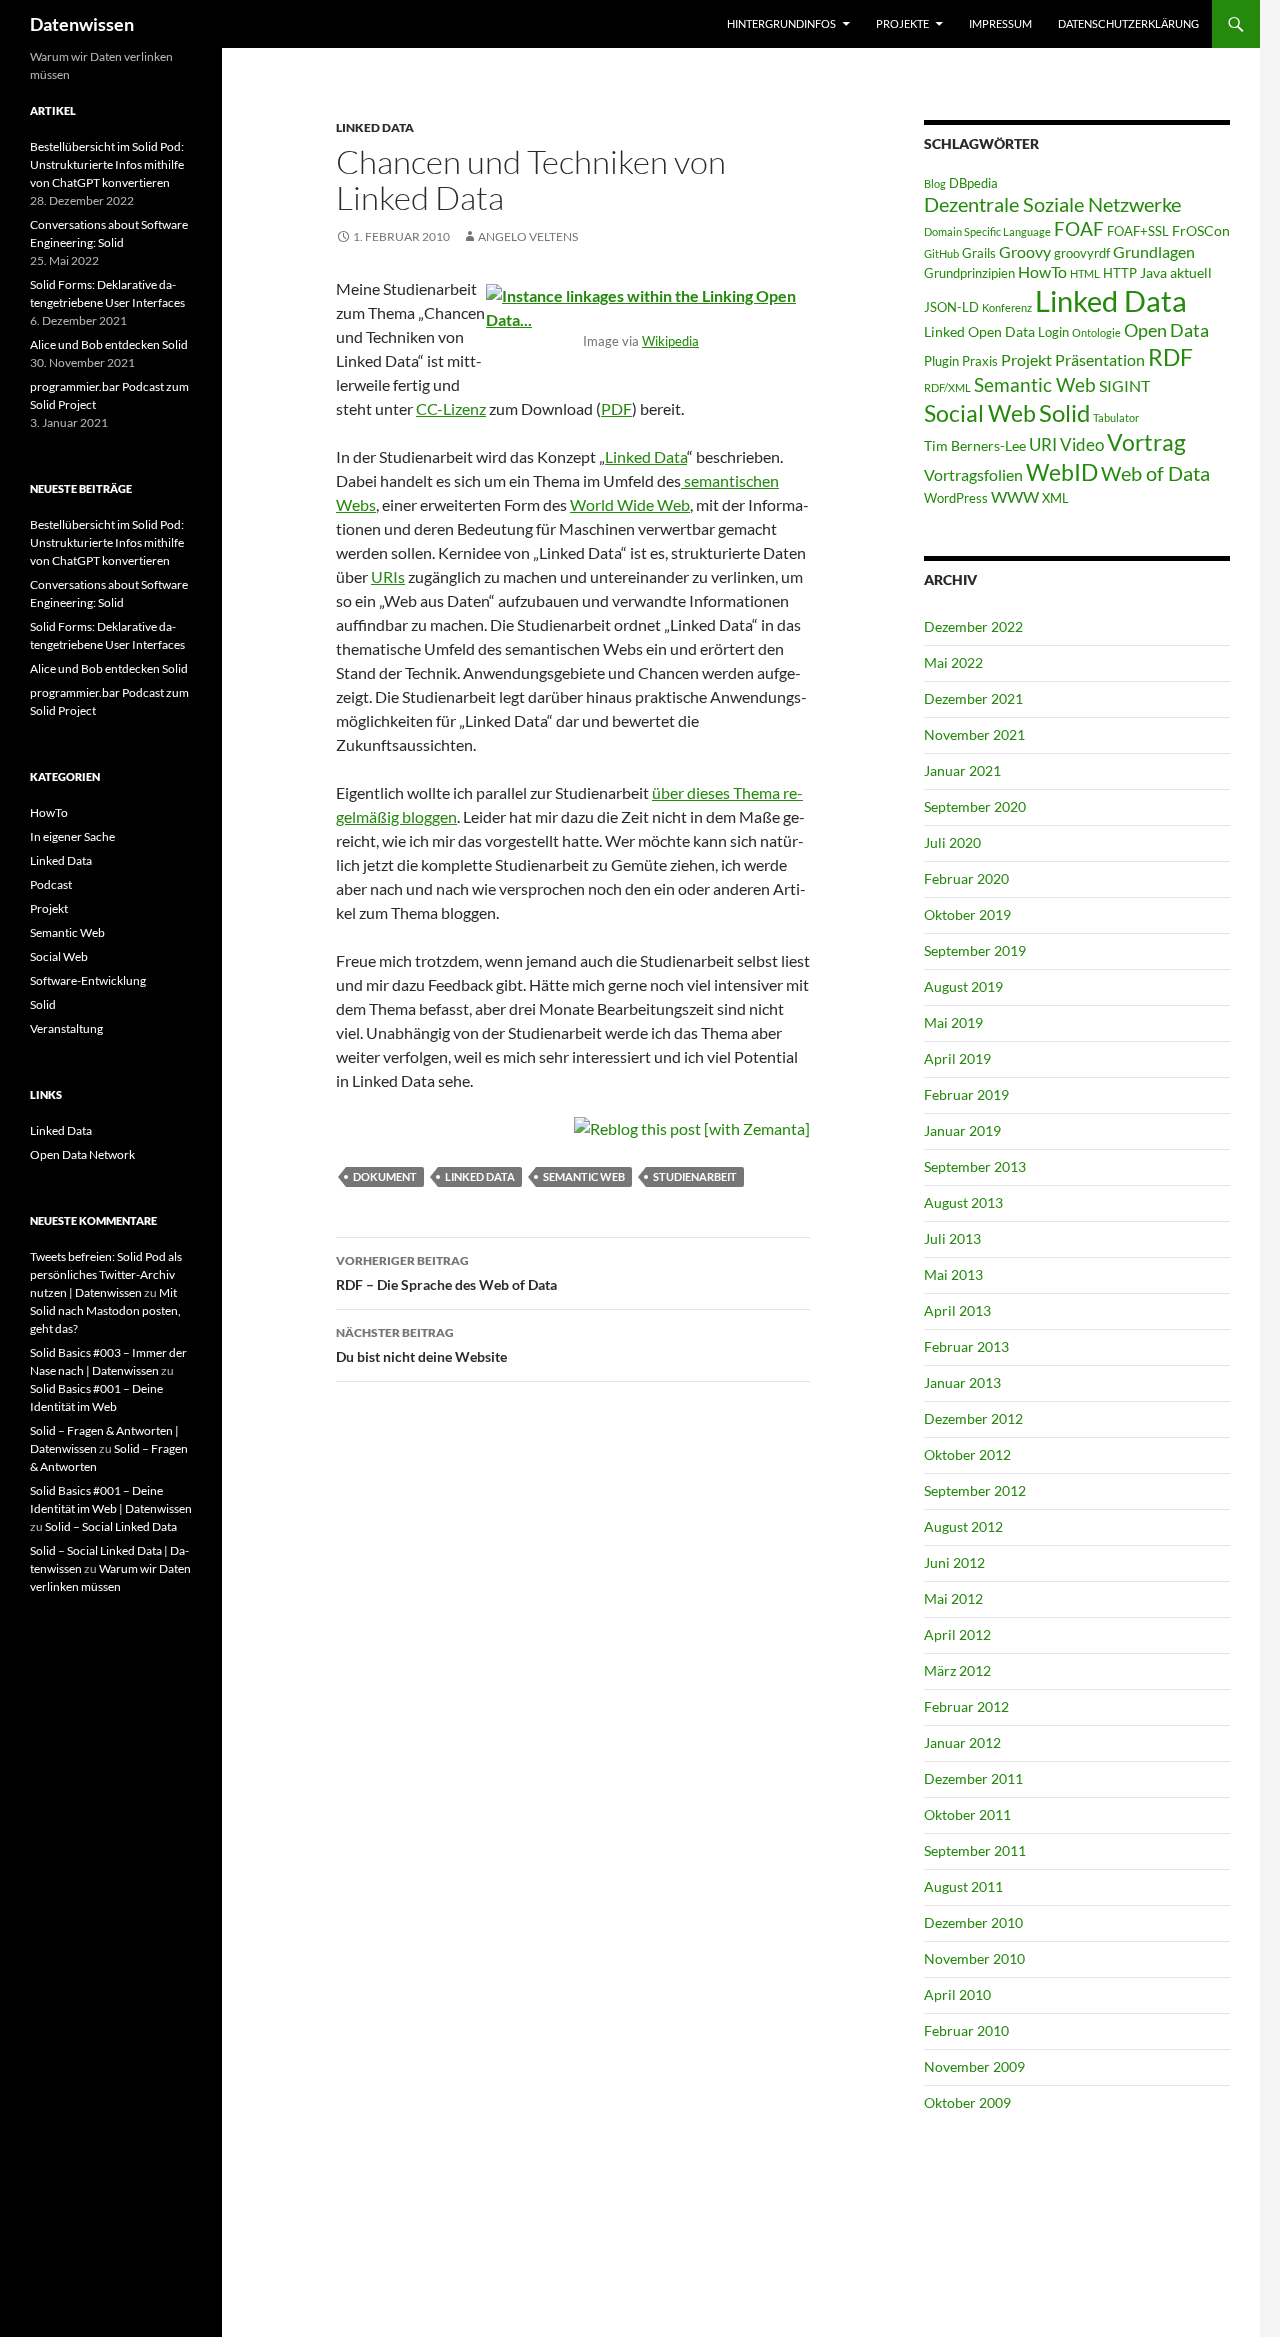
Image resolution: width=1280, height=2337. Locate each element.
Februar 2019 (966, 1094)
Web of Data (1155, 473)
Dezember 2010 (973, 1922)
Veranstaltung (66, 1028)
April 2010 (957, 1994)
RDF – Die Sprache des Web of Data (446, 1273)
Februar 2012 (966, 1706)
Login (1053, 332)
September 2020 (975, 806)
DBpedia (973, 183)
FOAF (1079, 229)
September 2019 (975, 950)
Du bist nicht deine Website (421, 1345)
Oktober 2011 (967, 1814)
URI (1043, 444)
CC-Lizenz (451, 408)
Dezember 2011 (973, 1778)
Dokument (385, 1176)
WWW (1015, 496)
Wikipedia (670, 341)
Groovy (1025, 251)
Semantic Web (584, 1176)
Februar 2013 (966, 1346)
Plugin (941, 361)
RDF (1170, 357)
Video (1082, 444)
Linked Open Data (979, 331)
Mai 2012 (953, 1598)
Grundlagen (1154, 251)
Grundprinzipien (969, 273)
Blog (935, 183)
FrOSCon (1201, 230)
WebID (1062, 472)
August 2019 (963, 986)
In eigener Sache (72, 836)
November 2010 (974, 1958)
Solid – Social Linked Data (111, 1526)
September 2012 (975, 1490)
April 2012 (957, 1634)
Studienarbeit (695, 1176)
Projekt (1026, 359)
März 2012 (957, 1670)
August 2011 (963, 1886)
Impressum (1000, 23)
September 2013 (975, 1166)
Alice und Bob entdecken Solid (109, 344)
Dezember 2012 (973, 1418)
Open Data (1166, 330)
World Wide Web (630, 504)
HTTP (1120, 273)
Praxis (980, 361)
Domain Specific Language (987, 231)
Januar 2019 (962, 1130)
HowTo (1042, 271)
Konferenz (1007, 307)
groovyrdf (1082, 253)
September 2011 (975, 1850)
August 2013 (963, 1202)
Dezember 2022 (973, 626)
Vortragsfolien (973, 474)
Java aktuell (1176, 272)
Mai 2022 (953, 662)
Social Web (980, 413)
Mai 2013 (953, 1274)
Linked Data (375, 127)
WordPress (956, 498)
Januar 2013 (962, 1382)
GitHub (941, 253)
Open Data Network (82, 1154)
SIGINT (1124, 385)
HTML (1085, 273)
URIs (388, 576)
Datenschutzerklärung (1128, 23)
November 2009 (974, 2066)
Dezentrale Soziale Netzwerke (1052, 204)
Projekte (902, 23)
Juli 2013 (952, 1238)
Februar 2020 (966, 878)
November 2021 (974, 734)
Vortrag (1146, 442)
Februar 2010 (966, 2030)
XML (1055, 498)
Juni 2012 (954, 1562)
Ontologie (1096, 332)
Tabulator (1116, 417)
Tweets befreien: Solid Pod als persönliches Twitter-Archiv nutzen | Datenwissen (106, 1274)
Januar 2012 (962, 1742)
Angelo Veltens (528, 236)
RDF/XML (947, 387)
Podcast (51, 884)
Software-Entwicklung (88, 980)
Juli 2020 (952, 842)
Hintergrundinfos (781, 23)
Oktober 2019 (967, 914)
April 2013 (957, 1310)
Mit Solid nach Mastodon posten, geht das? (105, 1310)
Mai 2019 (953, 1022)
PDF (616, 408)
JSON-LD (951, 307)
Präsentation (1100, 359)
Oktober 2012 (967, 1454)
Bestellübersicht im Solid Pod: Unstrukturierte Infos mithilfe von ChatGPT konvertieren (107, 164)
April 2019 (957, 1058)
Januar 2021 (962, 770)
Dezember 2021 (973, 698)
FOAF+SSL (1138, 231)
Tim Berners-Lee (975, 445)
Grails (979, 253)
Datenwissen (82, 24)
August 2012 (963, 1526)
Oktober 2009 (967, 2102)
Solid (1064, 413)
